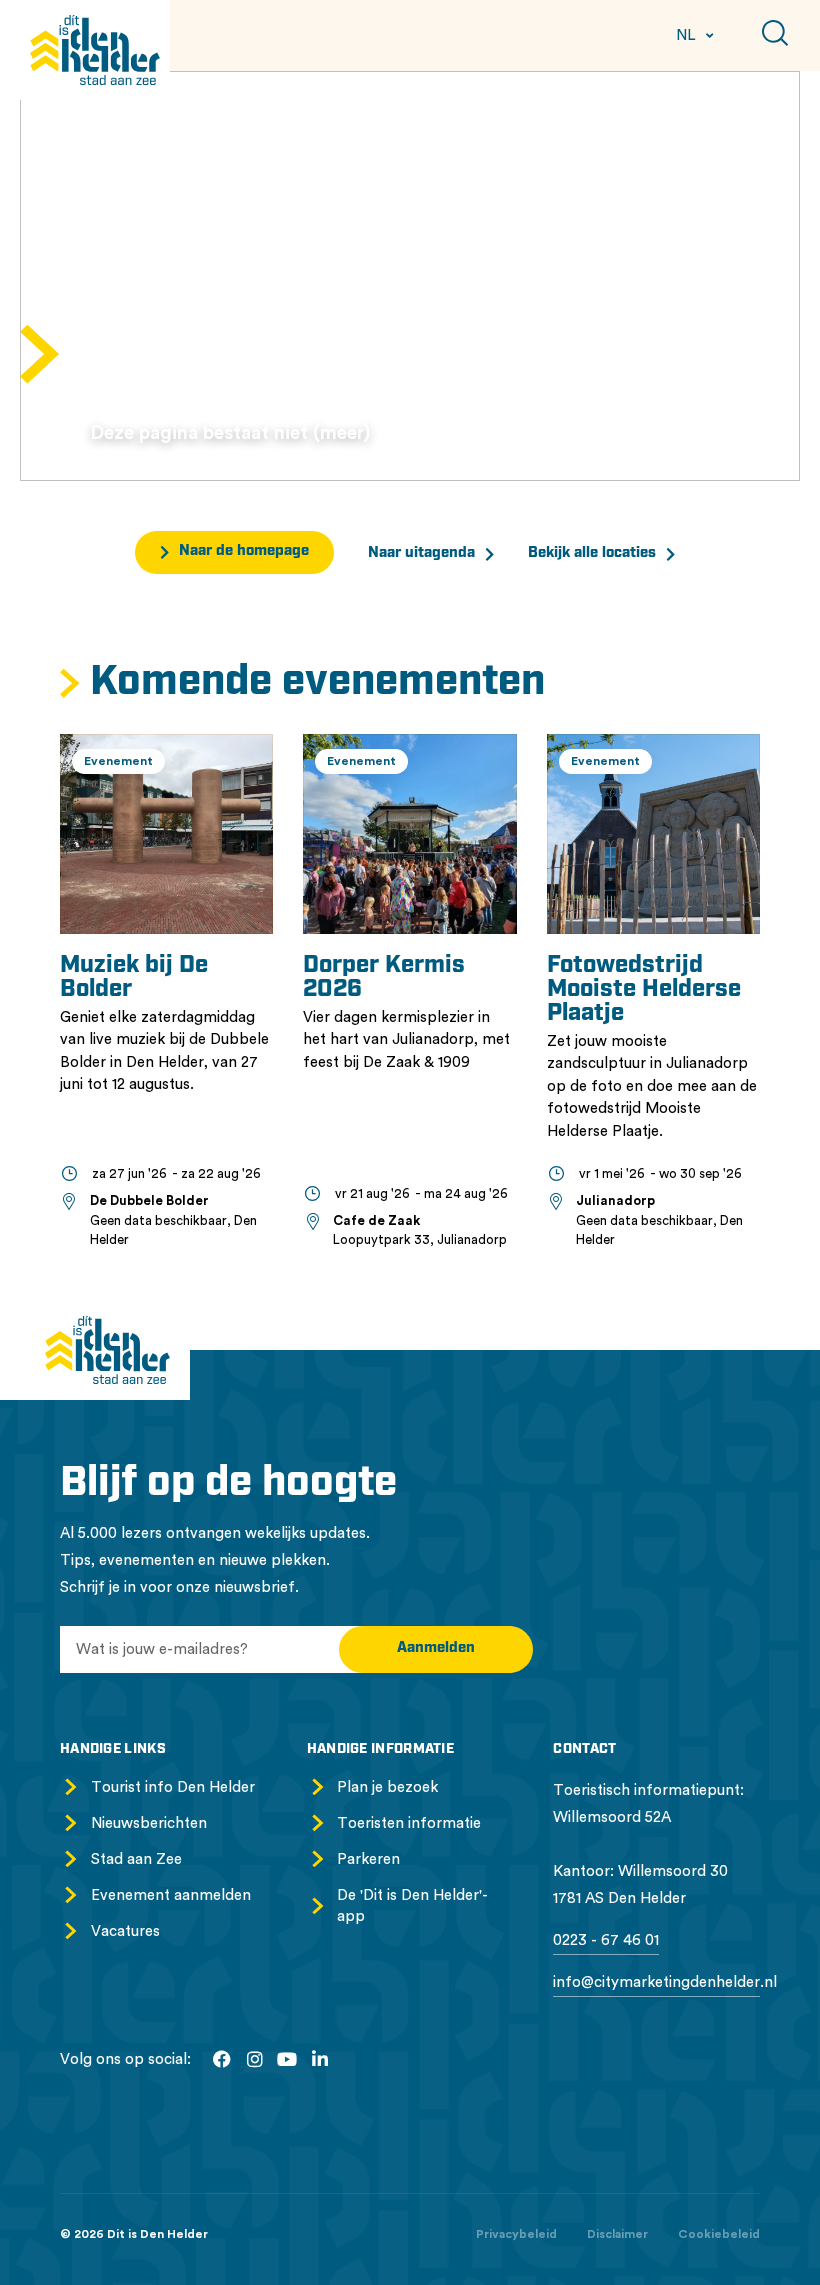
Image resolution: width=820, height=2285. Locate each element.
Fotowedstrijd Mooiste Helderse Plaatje (644, 990)
